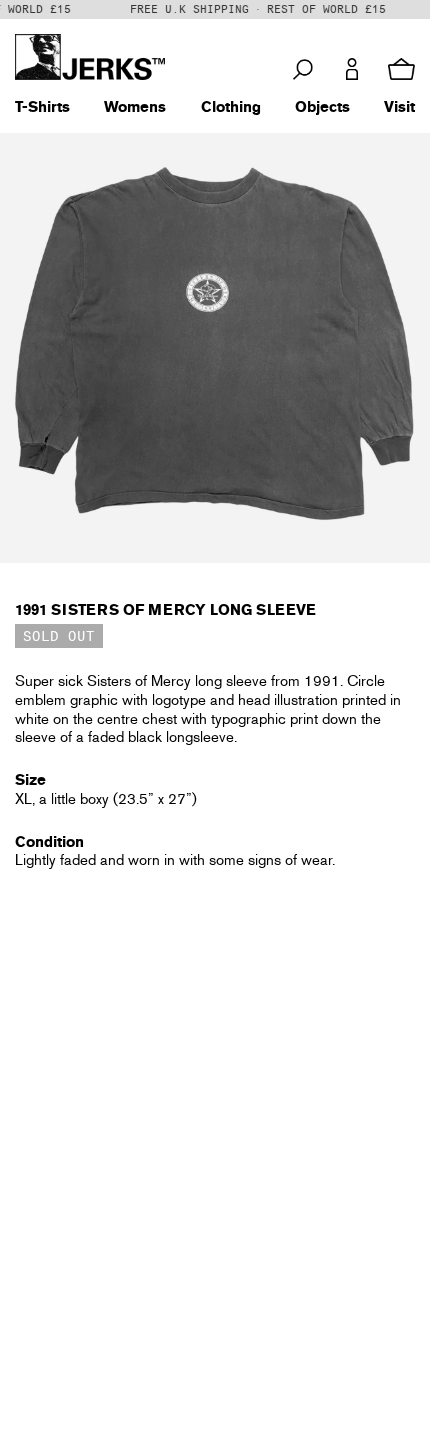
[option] (215, 348)
